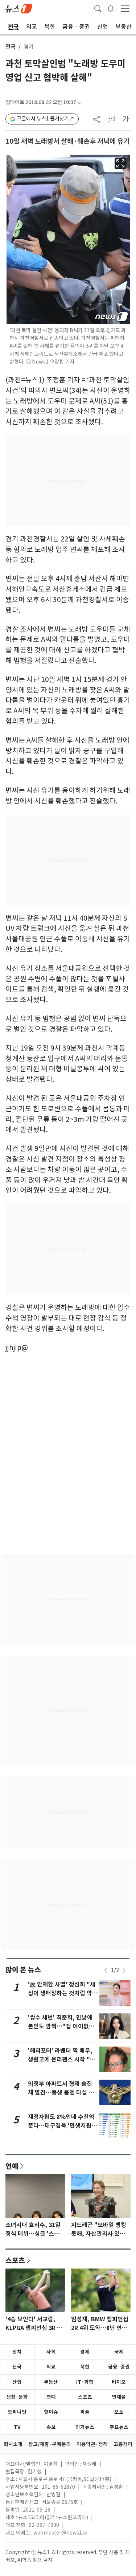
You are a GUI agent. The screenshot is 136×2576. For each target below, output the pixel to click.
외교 (51, 2367)
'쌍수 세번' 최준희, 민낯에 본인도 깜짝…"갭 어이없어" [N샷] (63, 2026)
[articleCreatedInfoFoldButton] (80, 102)
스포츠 (15, 2260)
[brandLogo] (19, 8)
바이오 (119, 2382)
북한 (85, 2367)
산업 (17, 2382)
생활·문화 (17, 2397)
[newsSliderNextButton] (124, 1970)
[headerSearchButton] (98, 8)
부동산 (51, 2382)
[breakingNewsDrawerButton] (111, 8)
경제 (85, 2352)
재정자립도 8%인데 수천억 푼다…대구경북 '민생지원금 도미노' (62, 2126)
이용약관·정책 (92, 2444)
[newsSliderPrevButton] (106, 1970)
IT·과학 (85, 2382)
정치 (17, 2352)
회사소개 (13, 2444)
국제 (119, 2352)
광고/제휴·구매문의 (50, 2444)
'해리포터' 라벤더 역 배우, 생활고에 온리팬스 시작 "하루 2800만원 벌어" (62, 2059)
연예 (12, 2166)
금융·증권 (119, 2367)
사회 (51, 2352)
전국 (11, 47)
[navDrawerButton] (125, 8)
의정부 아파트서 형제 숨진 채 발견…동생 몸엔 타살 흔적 (61, 2093)
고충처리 (123, 2444)
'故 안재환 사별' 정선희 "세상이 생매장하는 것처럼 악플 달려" (63, 1993)
